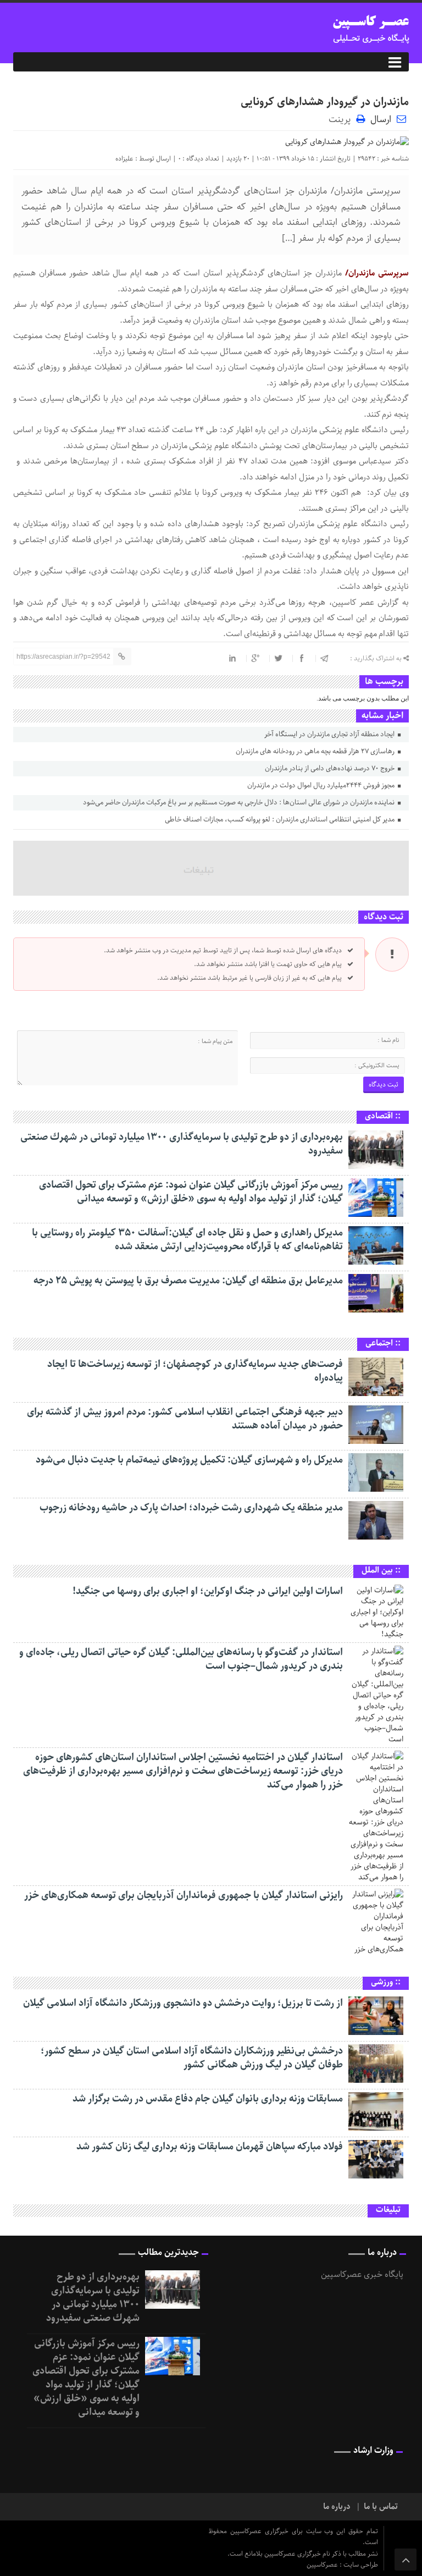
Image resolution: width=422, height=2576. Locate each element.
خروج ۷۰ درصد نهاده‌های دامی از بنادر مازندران (331, 768)
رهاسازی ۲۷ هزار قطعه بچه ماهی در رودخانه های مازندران (316, 751)
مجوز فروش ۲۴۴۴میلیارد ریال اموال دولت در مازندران (322, 785)
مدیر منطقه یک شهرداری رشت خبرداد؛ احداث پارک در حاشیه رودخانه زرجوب (191, 1508)
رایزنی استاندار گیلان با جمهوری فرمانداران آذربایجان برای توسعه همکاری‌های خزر (184, 1895)
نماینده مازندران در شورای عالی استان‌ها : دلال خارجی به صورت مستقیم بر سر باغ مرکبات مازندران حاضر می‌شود (240, 802)
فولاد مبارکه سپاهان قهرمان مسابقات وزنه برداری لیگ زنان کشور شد (210, 2147)
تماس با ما (381, 2507)
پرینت (342, 118)
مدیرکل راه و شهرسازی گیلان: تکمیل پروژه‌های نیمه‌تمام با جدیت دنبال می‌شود (189, 1460)
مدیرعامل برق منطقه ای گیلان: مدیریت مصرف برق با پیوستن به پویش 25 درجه (188, 1281)
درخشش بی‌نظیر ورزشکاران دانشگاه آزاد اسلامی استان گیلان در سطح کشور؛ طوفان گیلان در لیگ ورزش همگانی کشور (192, 2058)
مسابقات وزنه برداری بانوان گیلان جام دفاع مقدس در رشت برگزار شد (208, 2099)
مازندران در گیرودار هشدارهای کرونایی (325, 102)
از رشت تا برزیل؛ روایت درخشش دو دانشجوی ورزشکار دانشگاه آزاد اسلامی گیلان (183, 2003)
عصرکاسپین (323, 2565)
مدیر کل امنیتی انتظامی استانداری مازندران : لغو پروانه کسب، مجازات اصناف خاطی (281, 820)
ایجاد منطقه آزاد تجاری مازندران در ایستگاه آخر (330, 734)
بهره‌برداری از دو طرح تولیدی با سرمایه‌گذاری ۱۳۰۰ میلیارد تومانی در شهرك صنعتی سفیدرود (182, 1144)
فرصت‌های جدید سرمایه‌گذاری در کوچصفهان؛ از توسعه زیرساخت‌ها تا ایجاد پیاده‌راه (195, 1371)
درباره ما (337, 2507)
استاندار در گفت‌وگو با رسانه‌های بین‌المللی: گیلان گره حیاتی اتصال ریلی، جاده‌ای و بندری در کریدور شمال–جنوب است (181, 1659)
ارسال (381, 119)
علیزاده (124, 159)
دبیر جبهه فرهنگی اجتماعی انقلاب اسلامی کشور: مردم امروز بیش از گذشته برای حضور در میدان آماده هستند (185, 1419)
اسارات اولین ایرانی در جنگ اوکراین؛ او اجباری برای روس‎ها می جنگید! (208, 1591)
